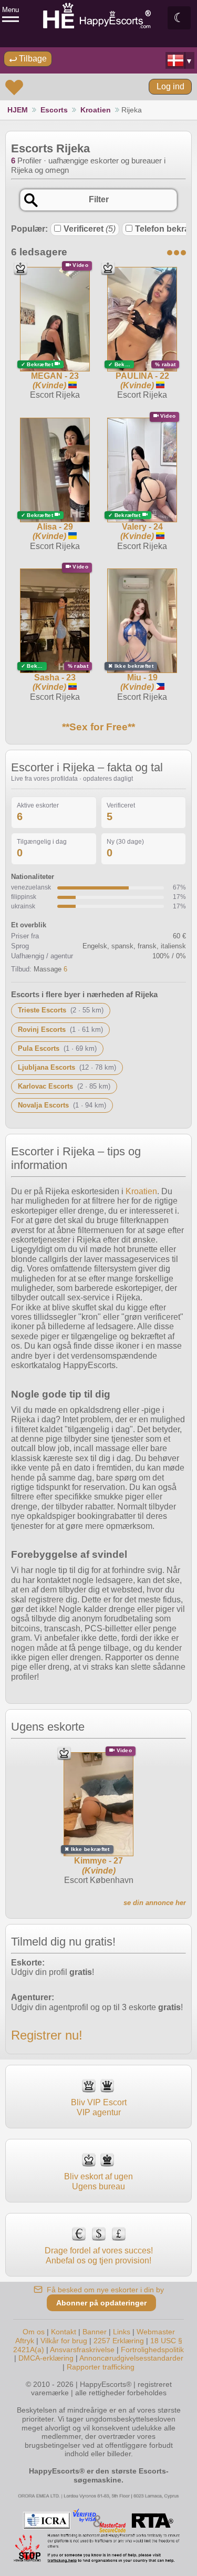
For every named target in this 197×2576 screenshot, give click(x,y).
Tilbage (32, 59)
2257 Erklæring (119, 2341)
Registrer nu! (47, 2035)
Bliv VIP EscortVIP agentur (99, 2107)
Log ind (170, 86)
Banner (95, 2332)
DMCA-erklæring (46, 2358)
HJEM (18, 110)
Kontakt (64, 2332)
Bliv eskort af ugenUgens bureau (98, 2181)
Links (122, 2332)
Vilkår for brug (64, 2341)
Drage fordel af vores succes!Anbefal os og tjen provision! (99, 2255)
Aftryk (25, 2341)
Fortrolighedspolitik (152, 2350)
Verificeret (90, 229)
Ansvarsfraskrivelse (82, 2350)
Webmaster (156, 2332)
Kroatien (96, 110)
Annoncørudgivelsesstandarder (131, 2358)
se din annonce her (155, 1903)
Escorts (54, 110)
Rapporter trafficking (101, 2367)
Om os (34, 2332)
